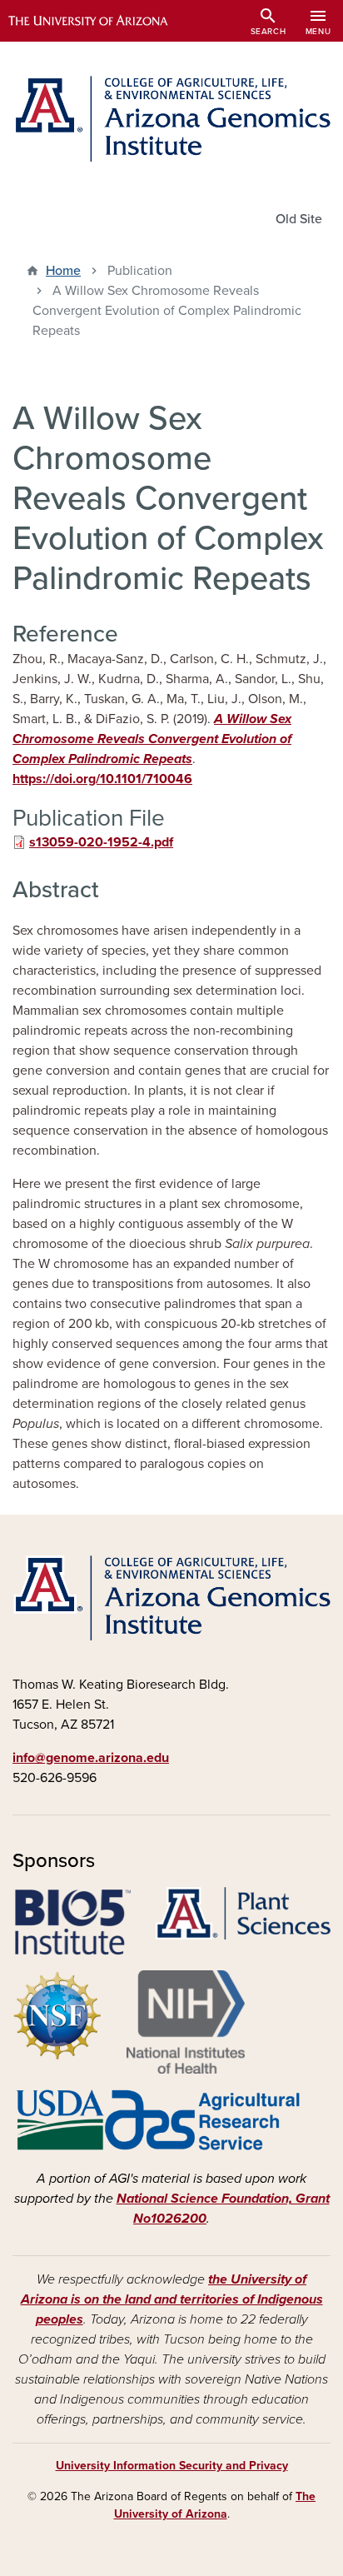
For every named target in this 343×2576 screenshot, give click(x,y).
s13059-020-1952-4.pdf (101, 842)
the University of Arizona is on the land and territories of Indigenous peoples (172, 2299)
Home (63, 271)
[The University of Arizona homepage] (100, 21)
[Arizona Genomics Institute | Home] (171, 119)
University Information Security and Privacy (172, 2466)
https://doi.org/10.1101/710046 (102, 779)
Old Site (299, 219)
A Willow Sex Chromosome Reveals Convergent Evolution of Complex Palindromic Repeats (152, 739)
